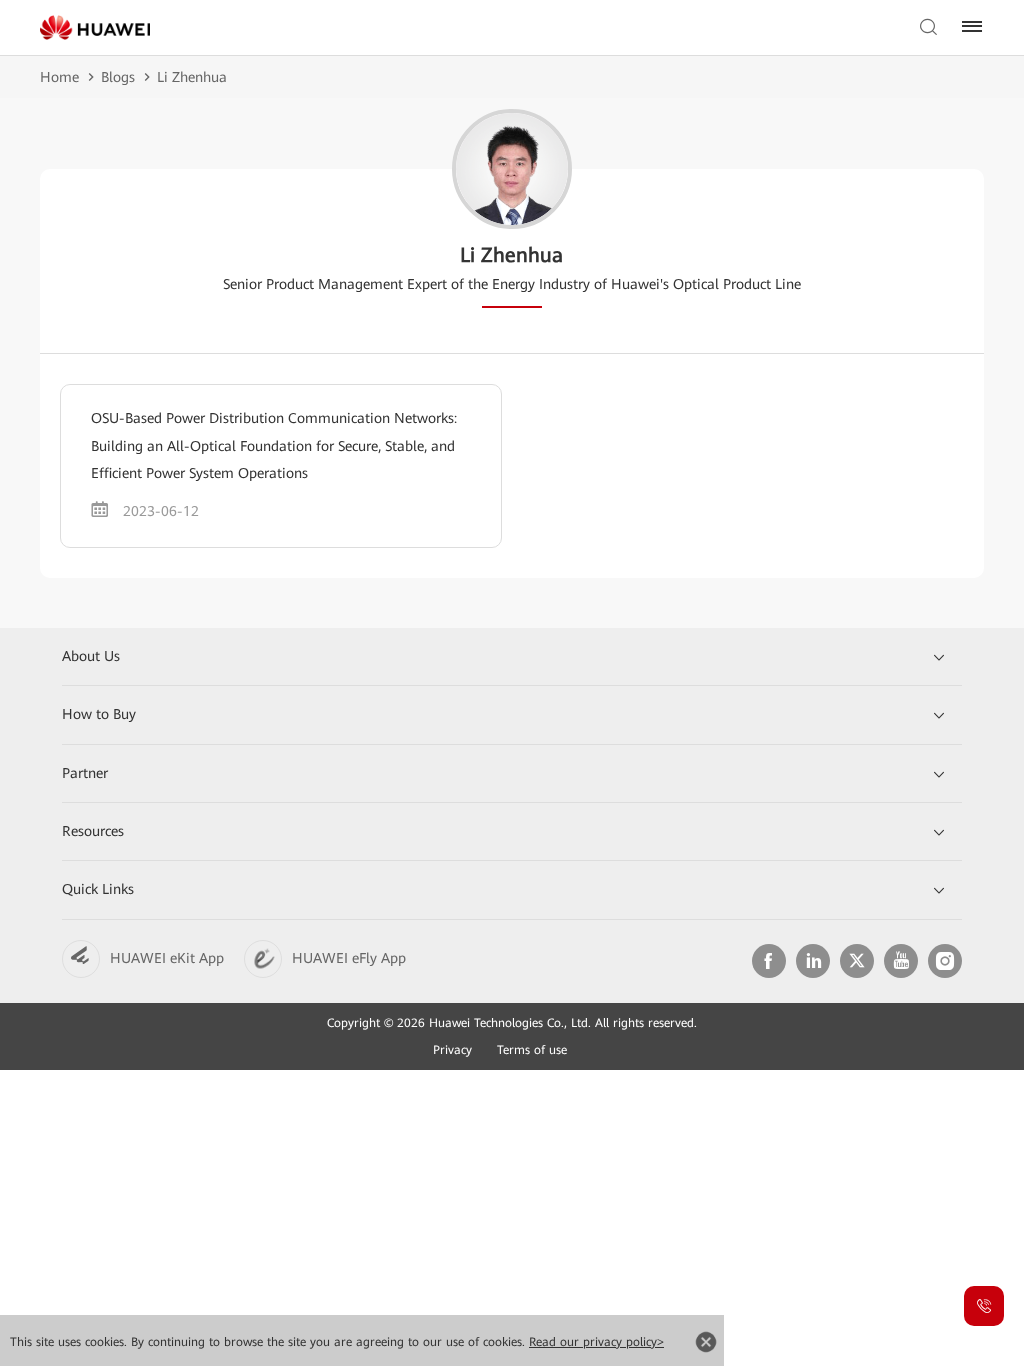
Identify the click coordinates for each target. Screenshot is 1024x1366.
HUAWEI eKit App (167, 958)
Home (59, 77)
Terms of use (532, 1050)
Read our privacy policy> (596, 1342)
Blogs (118, 77)
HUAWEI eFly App (349, 958)
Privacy (452, 1050)
